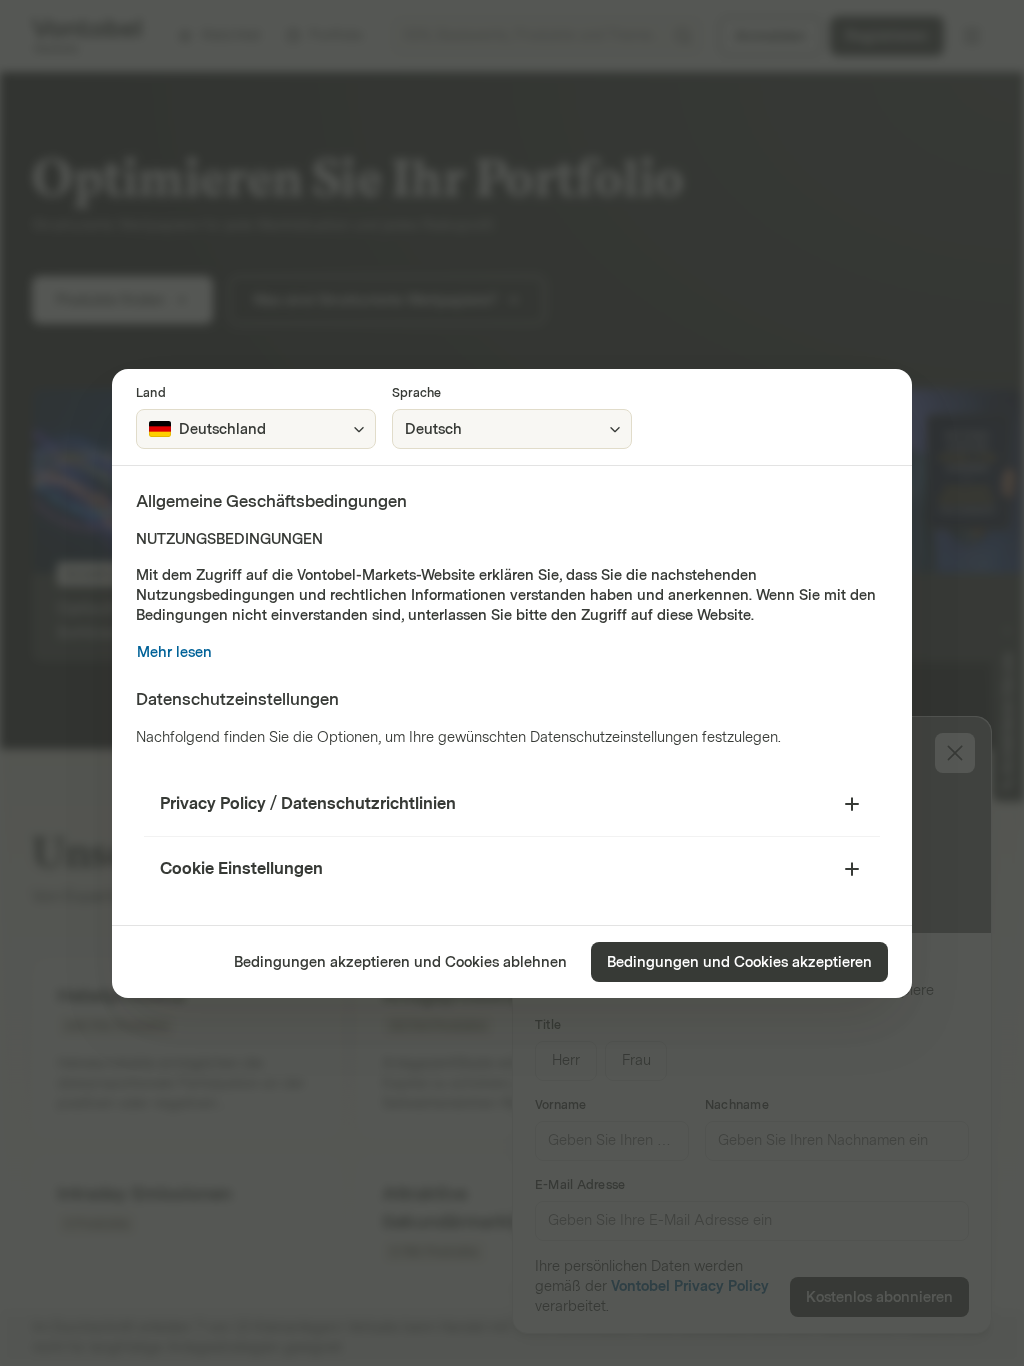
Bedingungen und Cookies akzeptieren (739, 962)
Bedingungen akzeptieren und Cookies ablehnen (400, 962)
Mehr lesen (174, 652)
